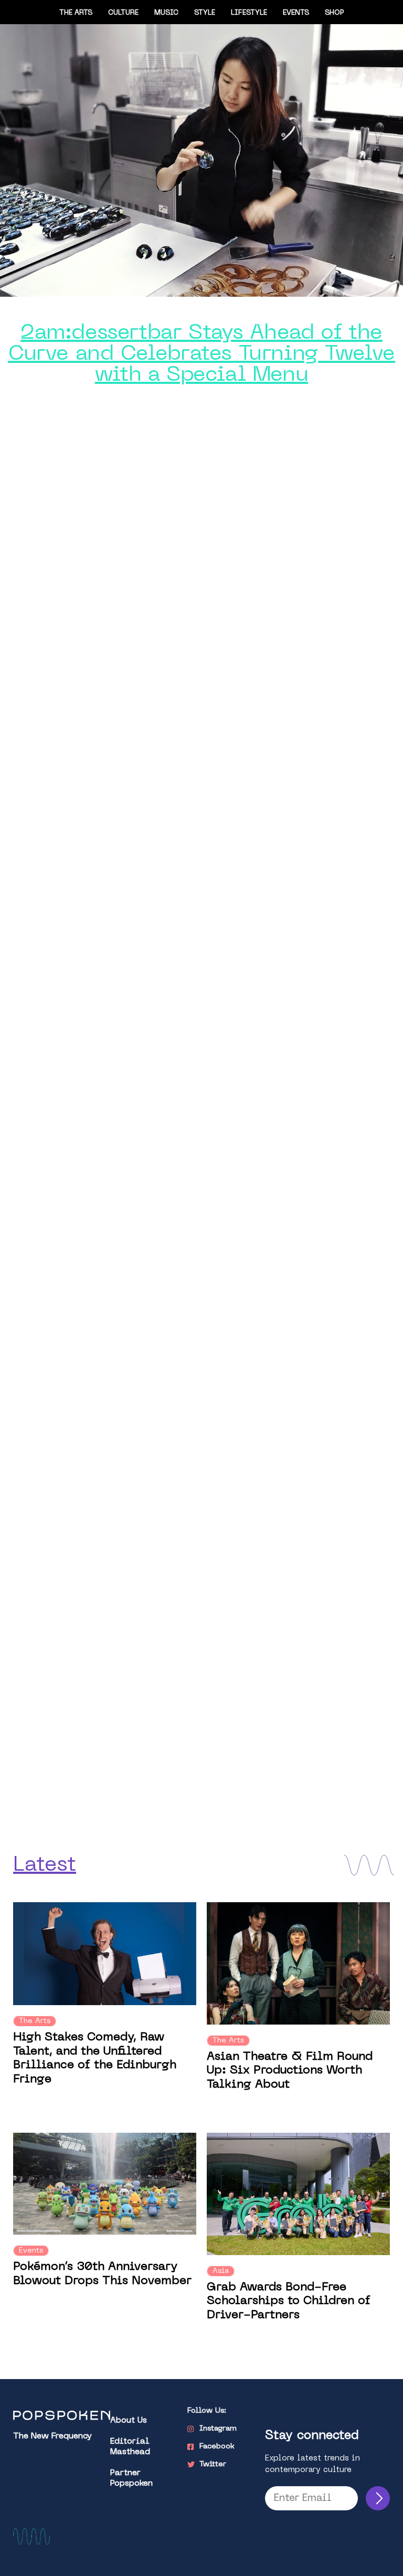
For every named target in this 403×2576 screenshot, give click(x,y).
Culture (123, 13)
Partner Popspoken (131, 2479)
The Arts (76, 13)
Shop (335, 13)
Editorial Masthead (130, 2447)
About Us (129, 2421)
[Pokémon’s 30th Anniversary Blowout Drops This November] (105, 2184)
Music (166, 13)
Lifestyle (249, 13)
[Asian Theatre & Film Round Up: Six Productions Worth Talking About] (298, 1963)
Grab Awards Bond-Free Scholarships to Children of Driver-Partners (289, 2301)
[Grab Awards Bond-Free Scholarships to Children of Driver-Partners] (298, 2194)
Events (296, 13)
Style (205, 13)
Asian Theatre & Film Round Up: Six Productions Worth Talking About (290, 2071)
